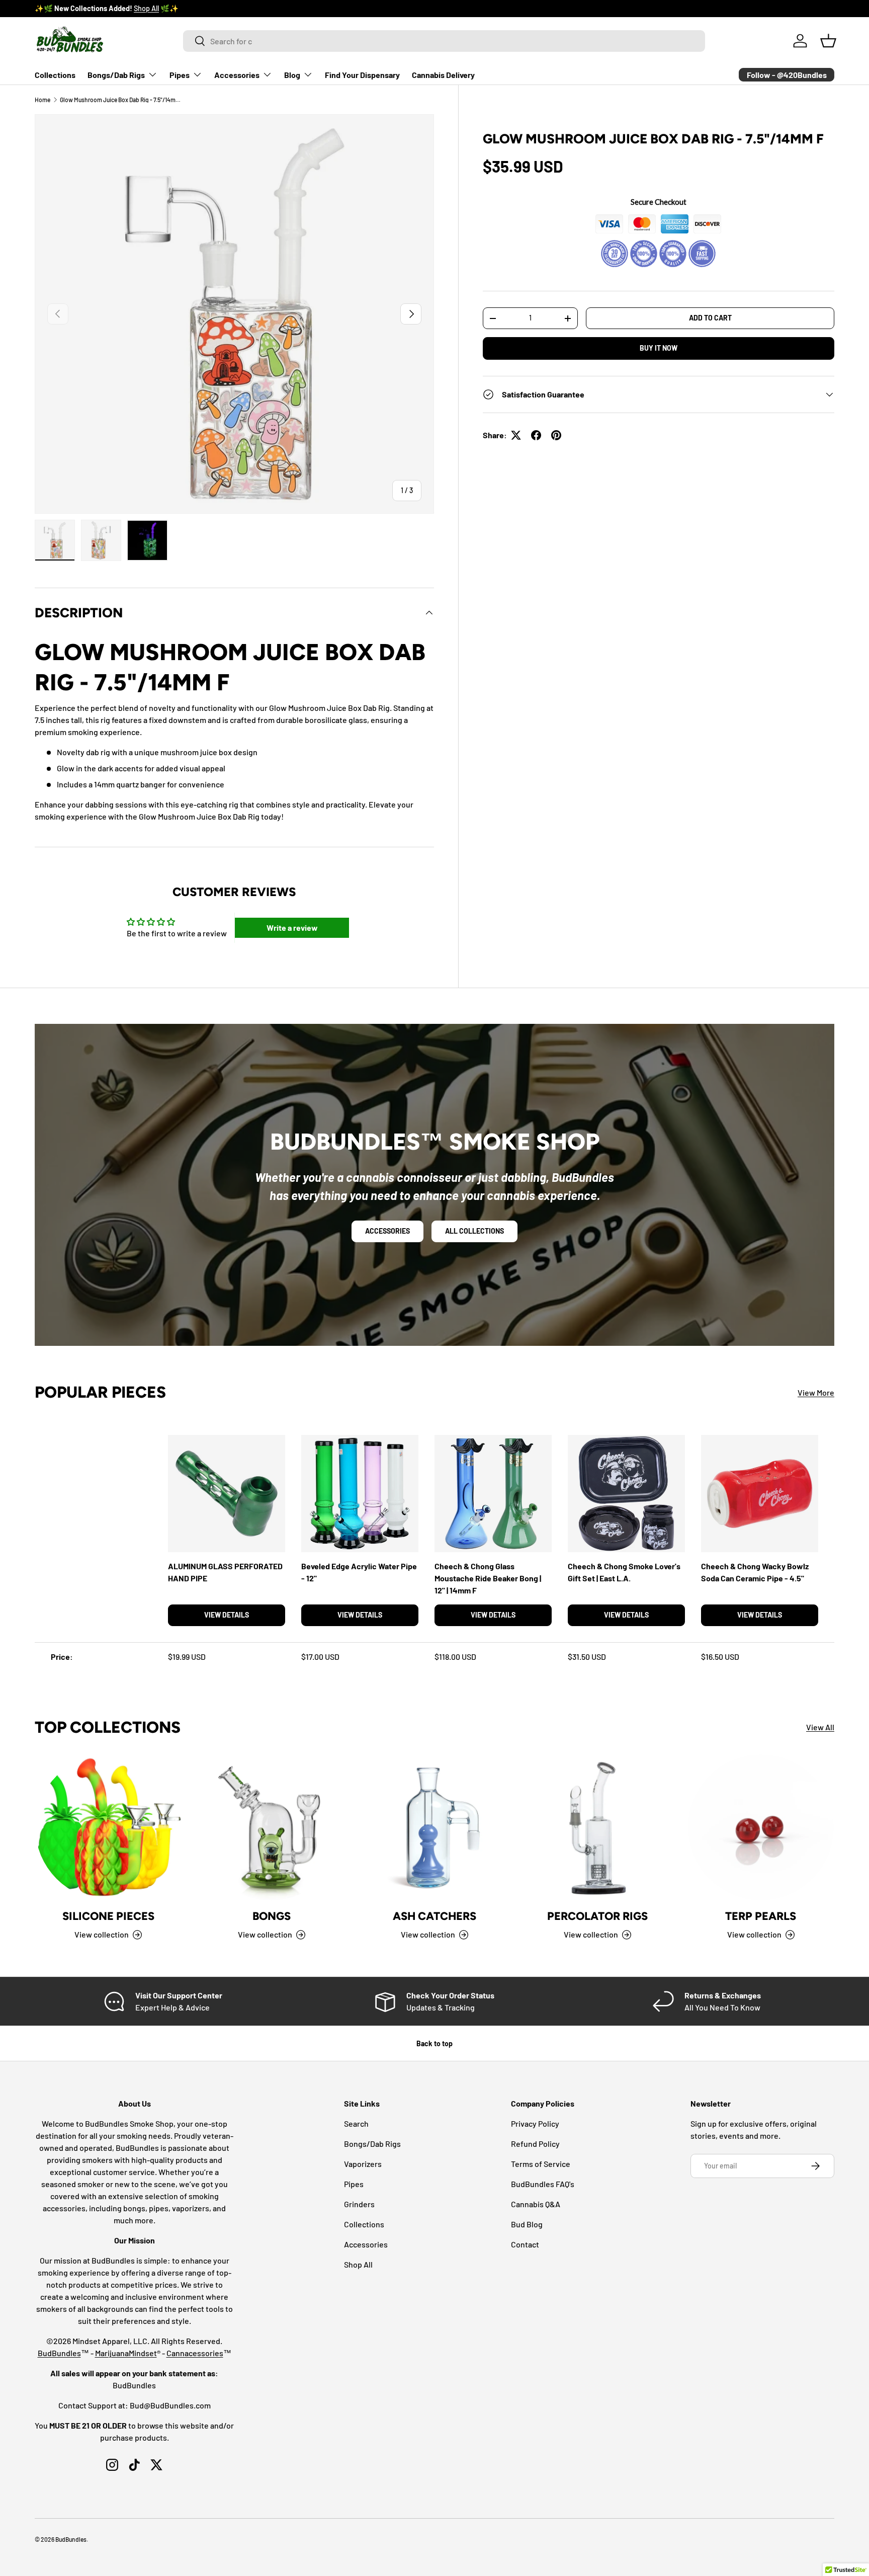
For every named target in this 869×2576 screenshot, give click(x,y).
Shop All (358, 2264)
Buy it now (659, 348)
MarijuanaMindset (126, 2353)
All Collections (474, 1231)
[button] (828, 41)
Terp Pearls (761, 1916)
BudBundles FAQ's (543, 2184)
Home (42, 100)
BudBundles (59, 2353)
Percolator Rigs (597, 1916)
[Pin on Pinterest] (556, 435)
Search (356, 2123)
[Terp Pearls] (761, 1827)
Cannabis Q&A (536, 2204)
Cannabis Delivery (443, 75)
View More (816, 1392)
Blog (292, 75)
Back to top (434, 2043)
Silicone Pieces (108, 1916)
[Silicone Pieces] (108, 1827)
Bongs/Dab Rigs (116, 75)
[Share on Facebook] (536, 435)
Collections (55, 75)
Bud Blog (527, 2224)
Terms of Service (541, 2164)
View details (227, 1615)
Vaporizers (363, 2164)
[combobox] (444, 41)
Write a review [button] (292, 928)
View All (820, 1727)
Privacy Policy (535, 2123)
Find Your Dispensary (362, 75)
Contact (525, 2244)
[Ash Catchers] (434, 1827)
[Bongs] (271, 1827)
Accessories (237, 75)
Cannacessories (195, 2353)
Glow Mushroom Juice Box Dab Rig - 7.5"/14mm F (120, 100)
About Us (127, 8)
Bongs (272, 1916)
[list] (234, 314)
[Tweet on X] (516, 435)
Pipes (180, 75)
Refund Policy (535, 2144)
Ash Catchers (434, 1916)
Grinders (359, 2204)
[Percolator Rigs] (597, 1827)
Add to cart (710, 318)
